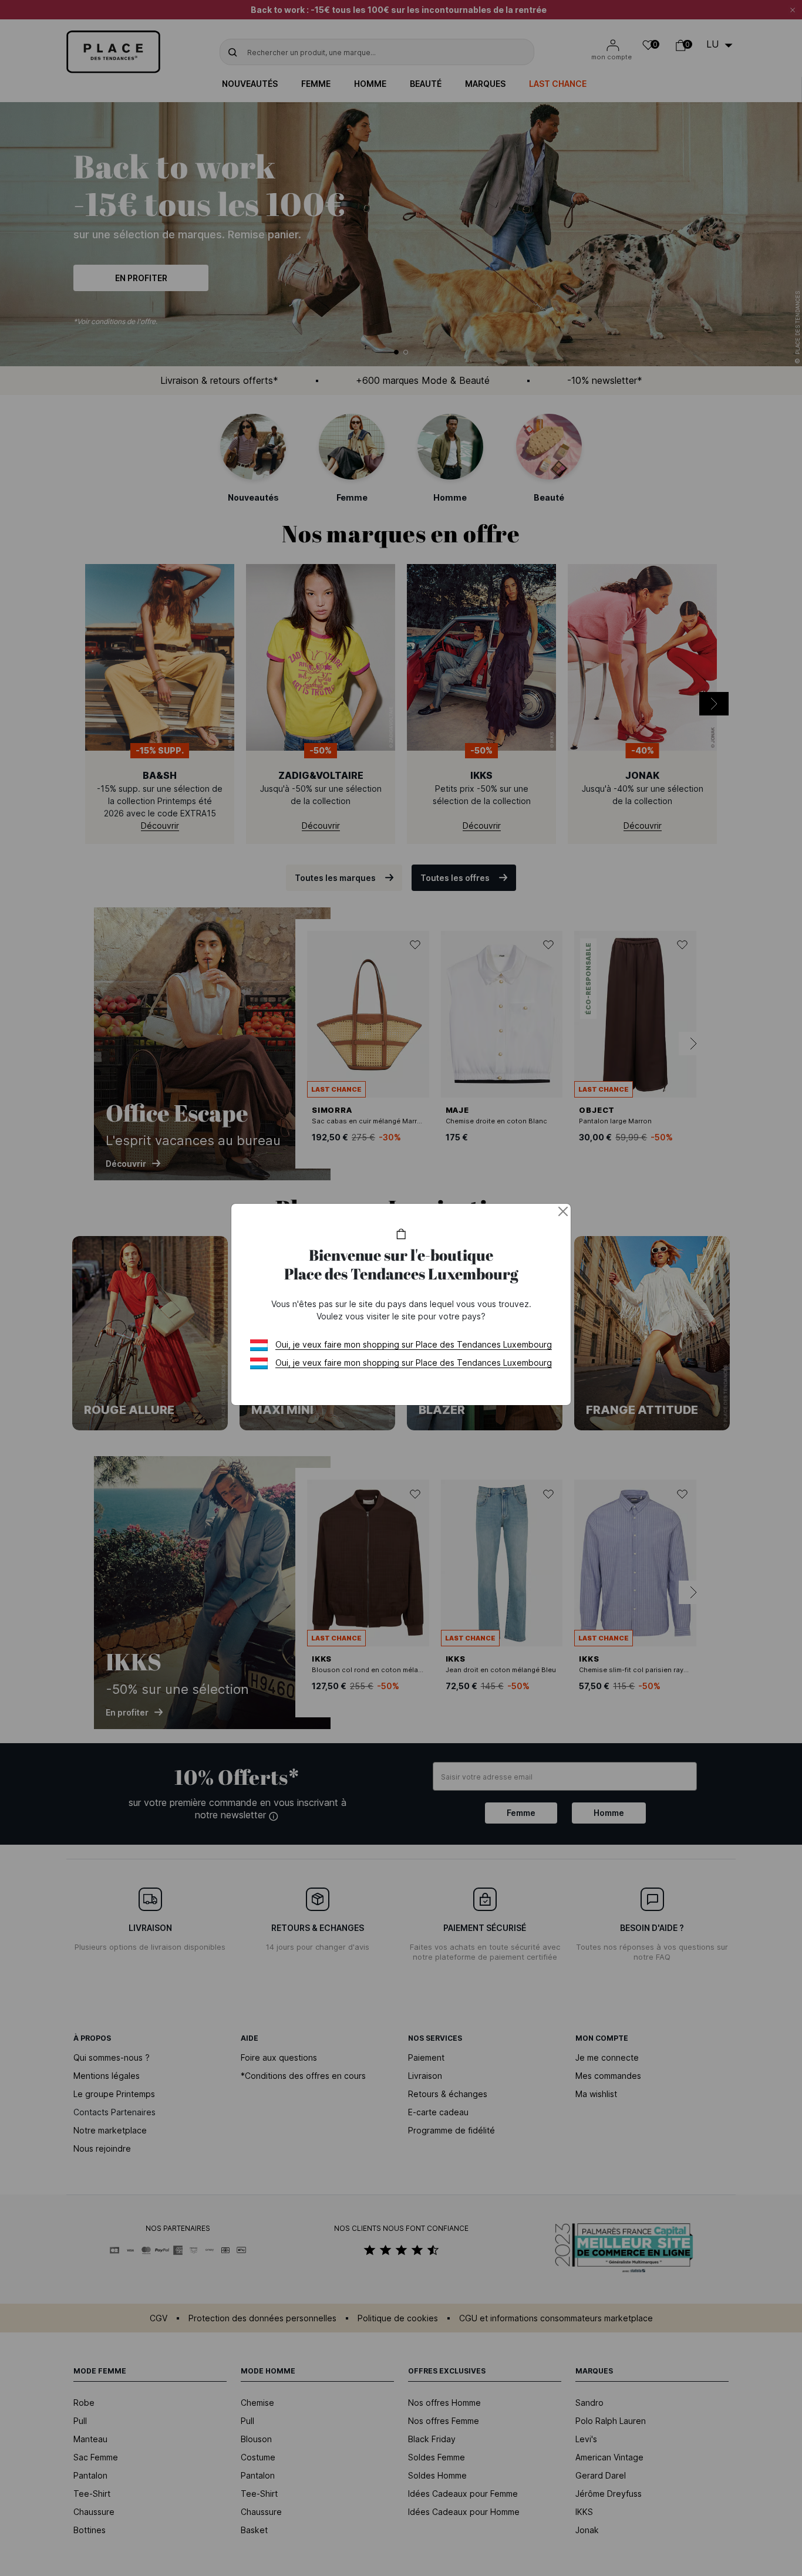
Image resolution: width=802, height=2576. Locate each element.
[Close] (563, 1211)
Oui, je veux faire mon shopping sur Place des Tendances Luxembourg (414, 1344)
